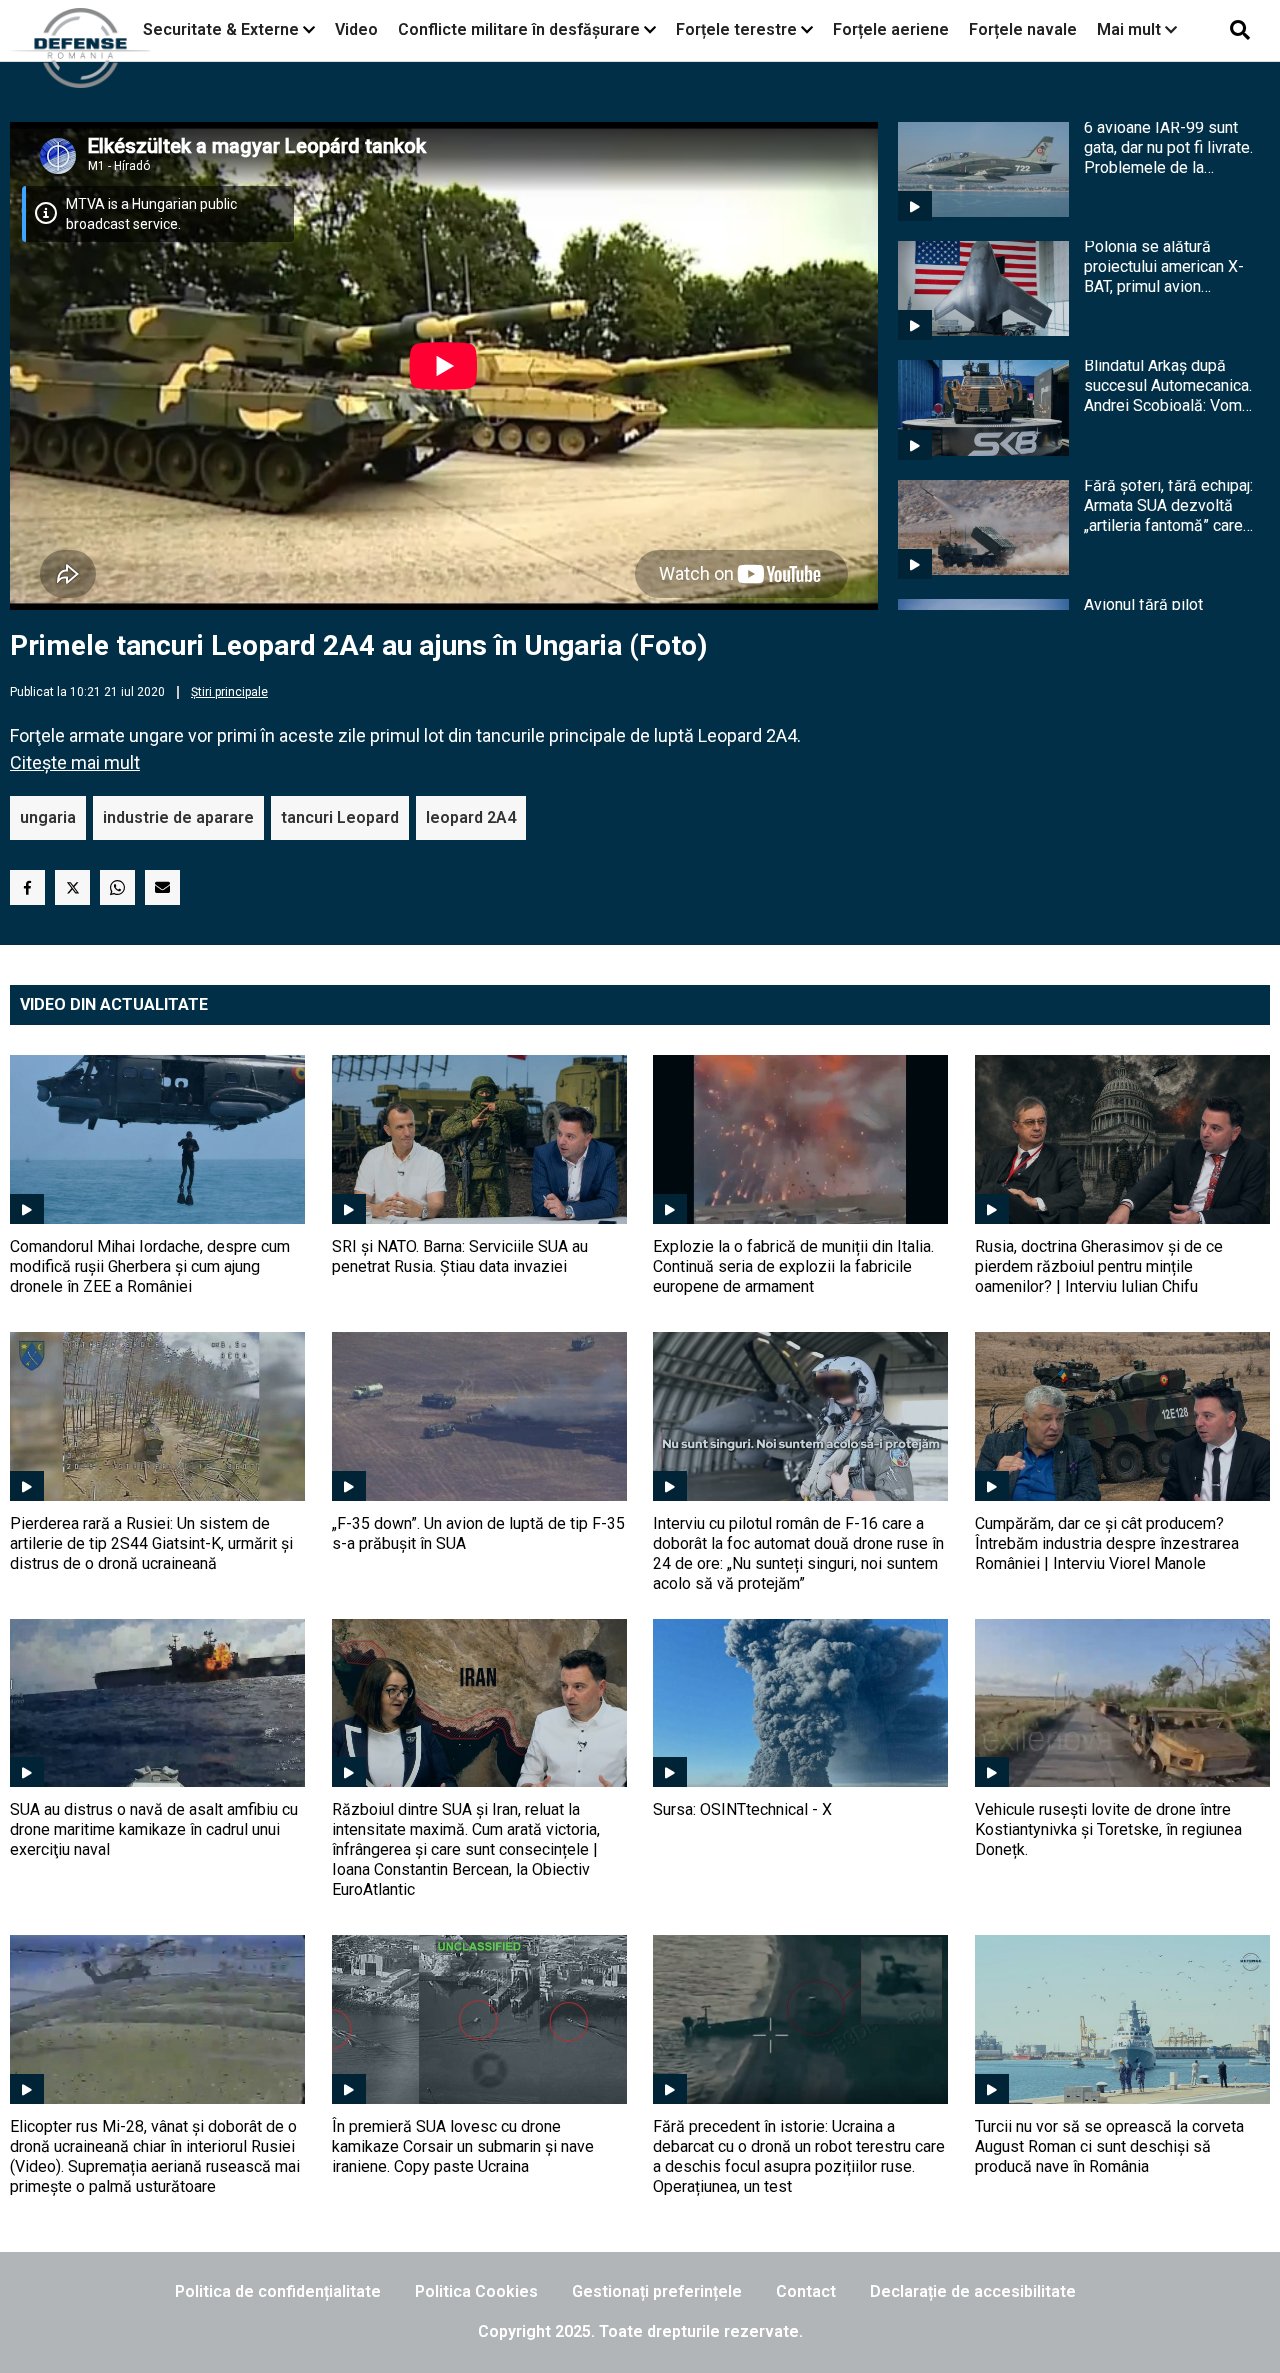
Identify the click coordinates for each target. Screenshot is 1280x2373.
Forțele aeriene (891, 29)
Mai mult (1131, 29)
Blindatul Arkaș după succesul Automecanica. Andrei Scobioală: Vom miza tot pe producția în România (1168, 386)
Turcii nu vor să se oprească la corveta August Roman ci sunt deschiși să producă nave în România (1109, 2146)
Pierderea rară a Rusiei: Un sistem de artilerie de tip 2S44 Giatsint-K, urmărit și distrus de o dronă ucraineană (151, 1543)
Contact (806, 2291)
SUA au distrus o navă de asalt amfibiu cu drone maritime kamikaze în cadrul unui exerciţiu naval (154, 1829)
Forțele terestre (736, 29)
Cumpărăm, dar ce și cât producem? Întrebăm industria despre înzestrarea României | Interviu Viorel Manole (1107, 1543)
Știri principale (229, 692)
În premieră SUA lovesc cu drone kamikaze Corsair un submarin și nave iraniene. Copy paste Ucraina (463, 2146)
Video (356, 29)
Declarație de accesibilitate (973, 2291)
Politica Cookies (476, 2291)
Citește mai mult (75, 762)
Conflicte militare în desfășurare (519, 29)
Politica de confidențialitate (278, 2291)
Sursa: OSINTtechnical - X (742, 1809)
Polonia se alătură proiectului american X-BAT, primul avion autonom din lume (1164, 267)
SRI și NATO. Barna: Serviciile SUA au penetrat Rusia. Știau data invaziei (460, 1256)
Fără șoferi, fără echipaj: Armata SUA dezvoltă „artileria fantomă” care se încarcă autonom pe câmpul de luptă (1168, 506)
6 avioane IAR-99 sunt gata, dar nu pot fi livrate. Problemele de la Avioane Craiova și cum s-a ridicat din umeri (1168, 148)
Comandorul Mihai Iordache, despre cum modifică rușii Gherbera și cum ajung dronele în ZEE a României (150, 1266)
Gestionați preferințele (657, 2291)
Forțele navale (1023, 29)
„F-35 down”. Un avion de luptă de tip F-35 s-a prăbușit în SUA (478, 1533)
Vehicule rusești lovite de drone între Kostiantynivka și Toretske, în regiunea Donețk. (1108, 1829)
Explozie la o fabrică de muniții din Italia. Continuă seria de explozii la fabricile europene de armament (793, 1266)
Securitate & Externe (221, 29)
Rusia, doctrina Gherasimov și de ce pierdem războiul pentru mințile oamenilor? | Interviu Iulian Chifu (1099, 1266)
